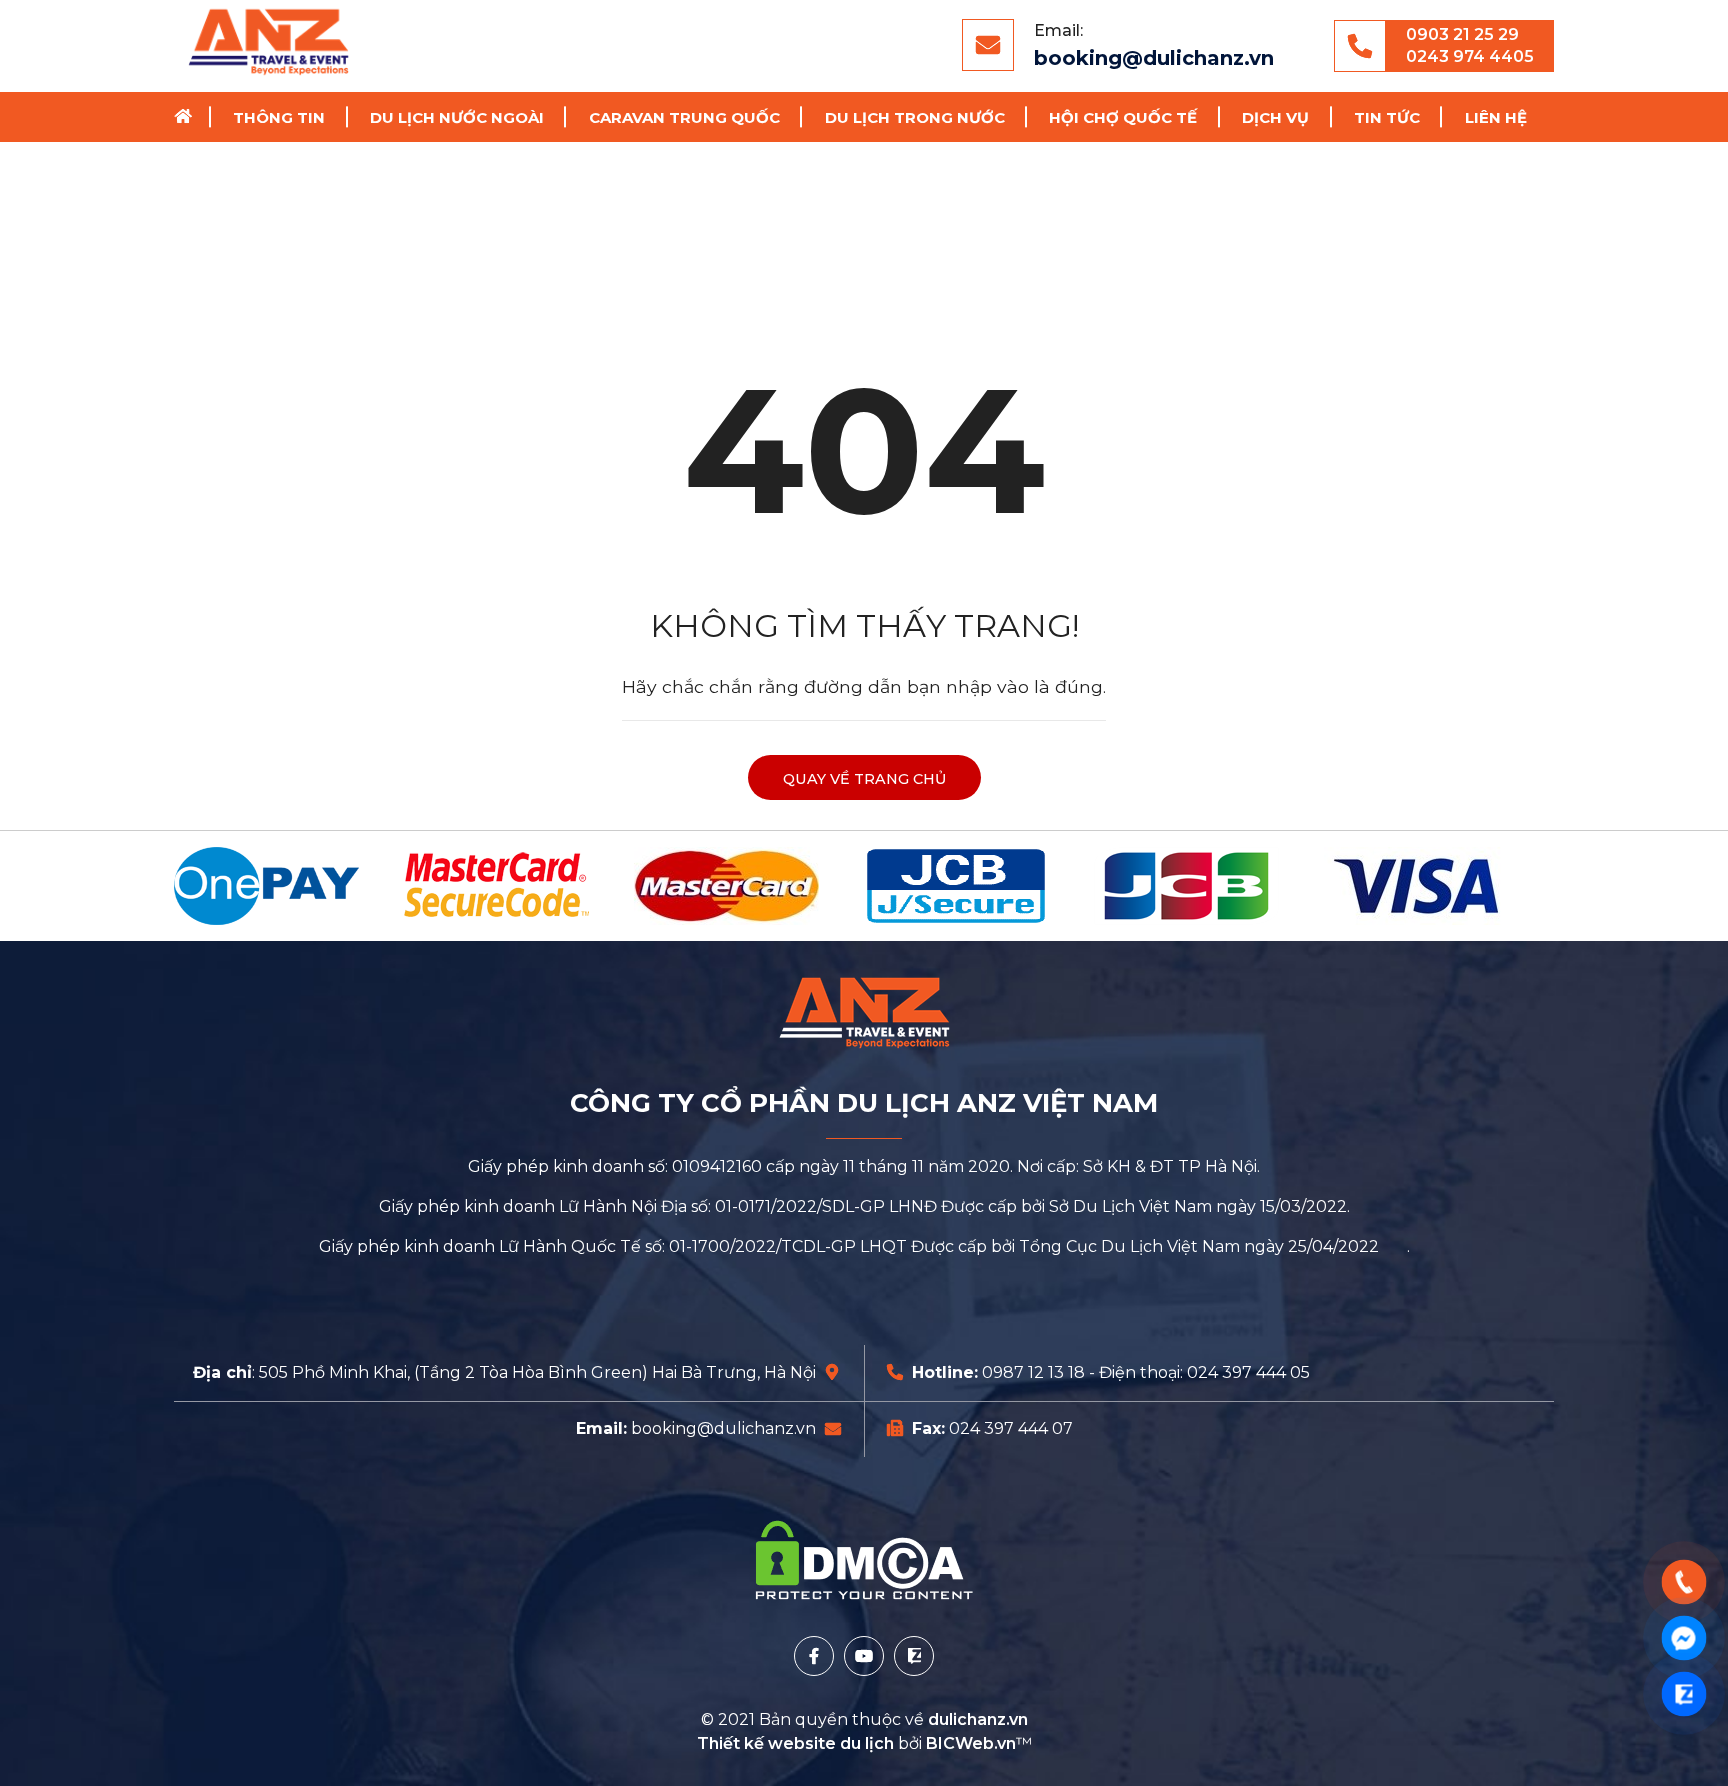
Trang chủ (190, 117)
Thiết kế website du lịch (797, 1743)
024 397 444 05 (1248, 1372)
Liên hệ (1496, 117)
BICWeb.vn (971, 1743)
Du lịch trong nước (915, 117)
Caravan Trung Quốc (684, 117)
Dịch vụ (1275, 117)
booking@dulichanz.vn (1154, 58)
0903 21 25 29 (1462, 34)
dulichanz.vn (978, 1719)
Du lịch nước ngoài (457, 117)
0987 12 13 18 (1033, 1372)
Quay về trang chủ (864, 779)
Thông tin (279, 117)
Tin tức (1387, 117)
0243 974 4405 (1470, 56)
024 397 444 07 (1011, 1428)
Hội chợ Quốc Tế (1123, 117)
